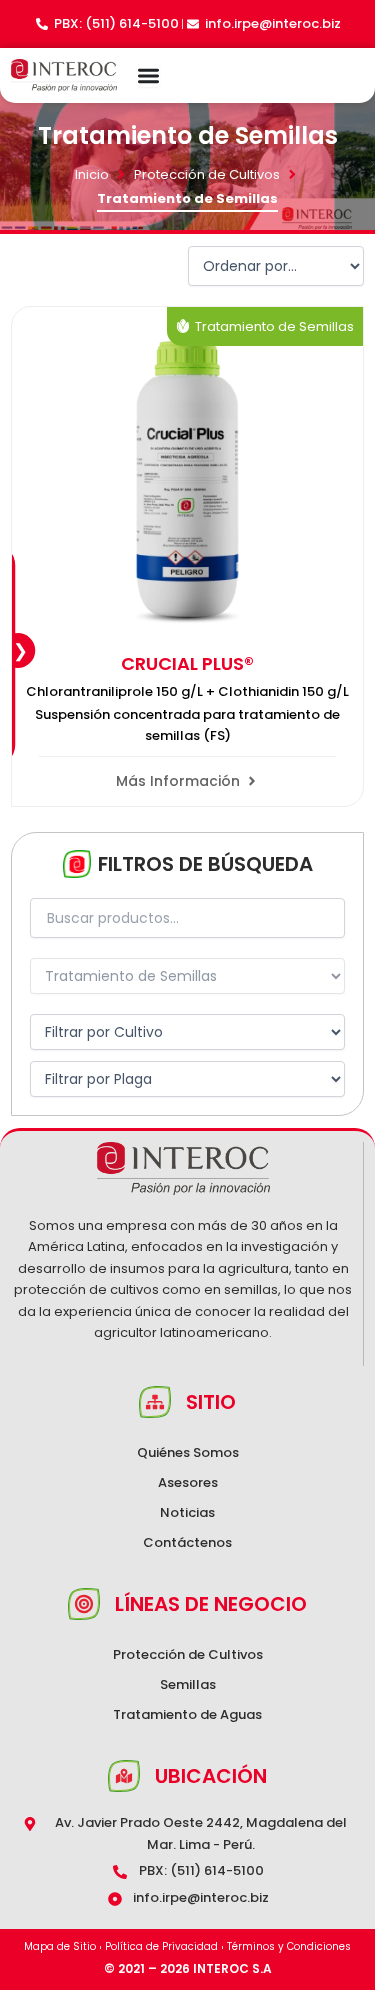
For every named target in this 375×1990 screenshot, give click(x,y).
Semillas (188, 1684)
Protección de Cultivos (207, 174)
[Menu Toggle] (148, 75)
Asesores (188, 1482)
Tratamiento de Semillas (274, 326)
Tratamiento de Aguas (187, 1714)
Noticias (187, 1512)
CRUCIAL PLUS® (187, 663)
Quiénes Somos (188, 1452)
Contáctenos (187, 1542)
